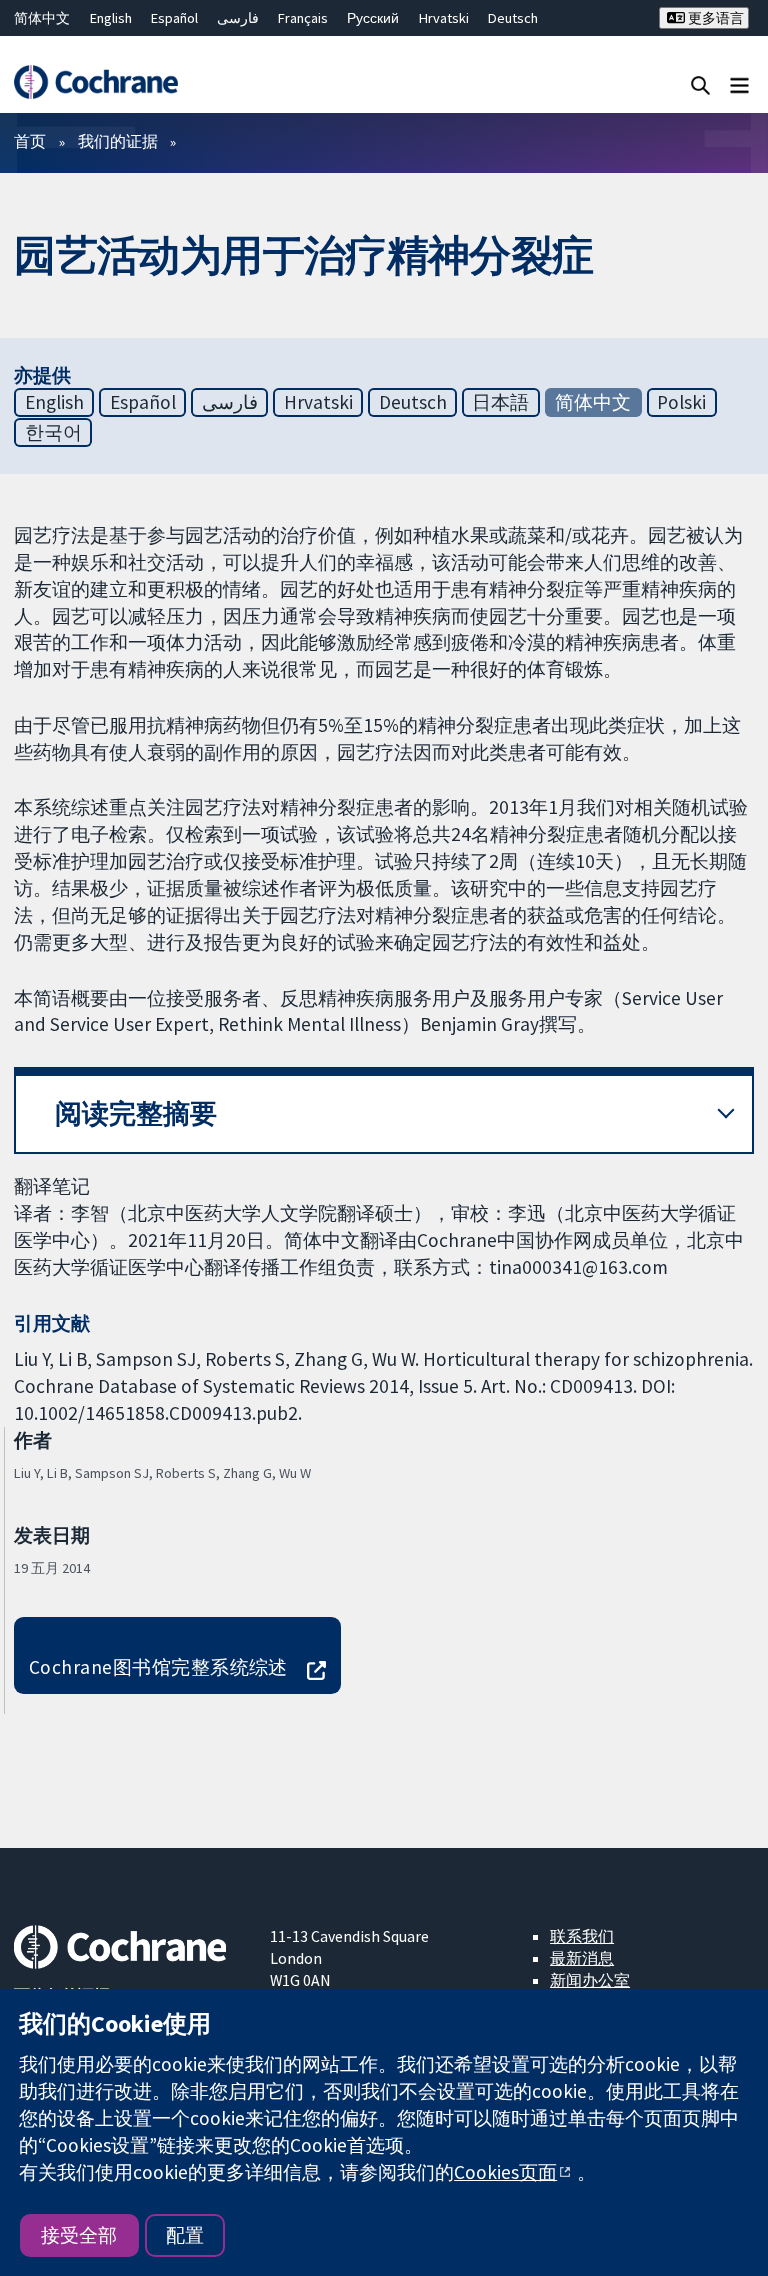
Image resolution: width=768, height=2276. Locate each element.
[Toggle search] (700, 84)
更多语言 (714, 18)
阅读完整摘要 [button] (136, 1113)
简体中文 (42, 18)
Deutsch (513, 18)
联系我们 (582, 1936)
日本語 (500, 402)
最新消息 (582, 1958)
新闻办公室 (590, 1980)
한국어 (53, 432)
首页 (30, 141)
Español (174, 18)
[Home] (95, 82)
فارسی (238, 18)
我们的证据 (118, 141)
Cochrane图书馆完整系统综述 (158, 1667)
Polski (681, 402)
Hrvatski (444, 18)
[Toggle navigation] (739, 84)
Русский (373, 18)
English (111, 18)
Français (303, 18)
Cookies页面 (505, 2172)
